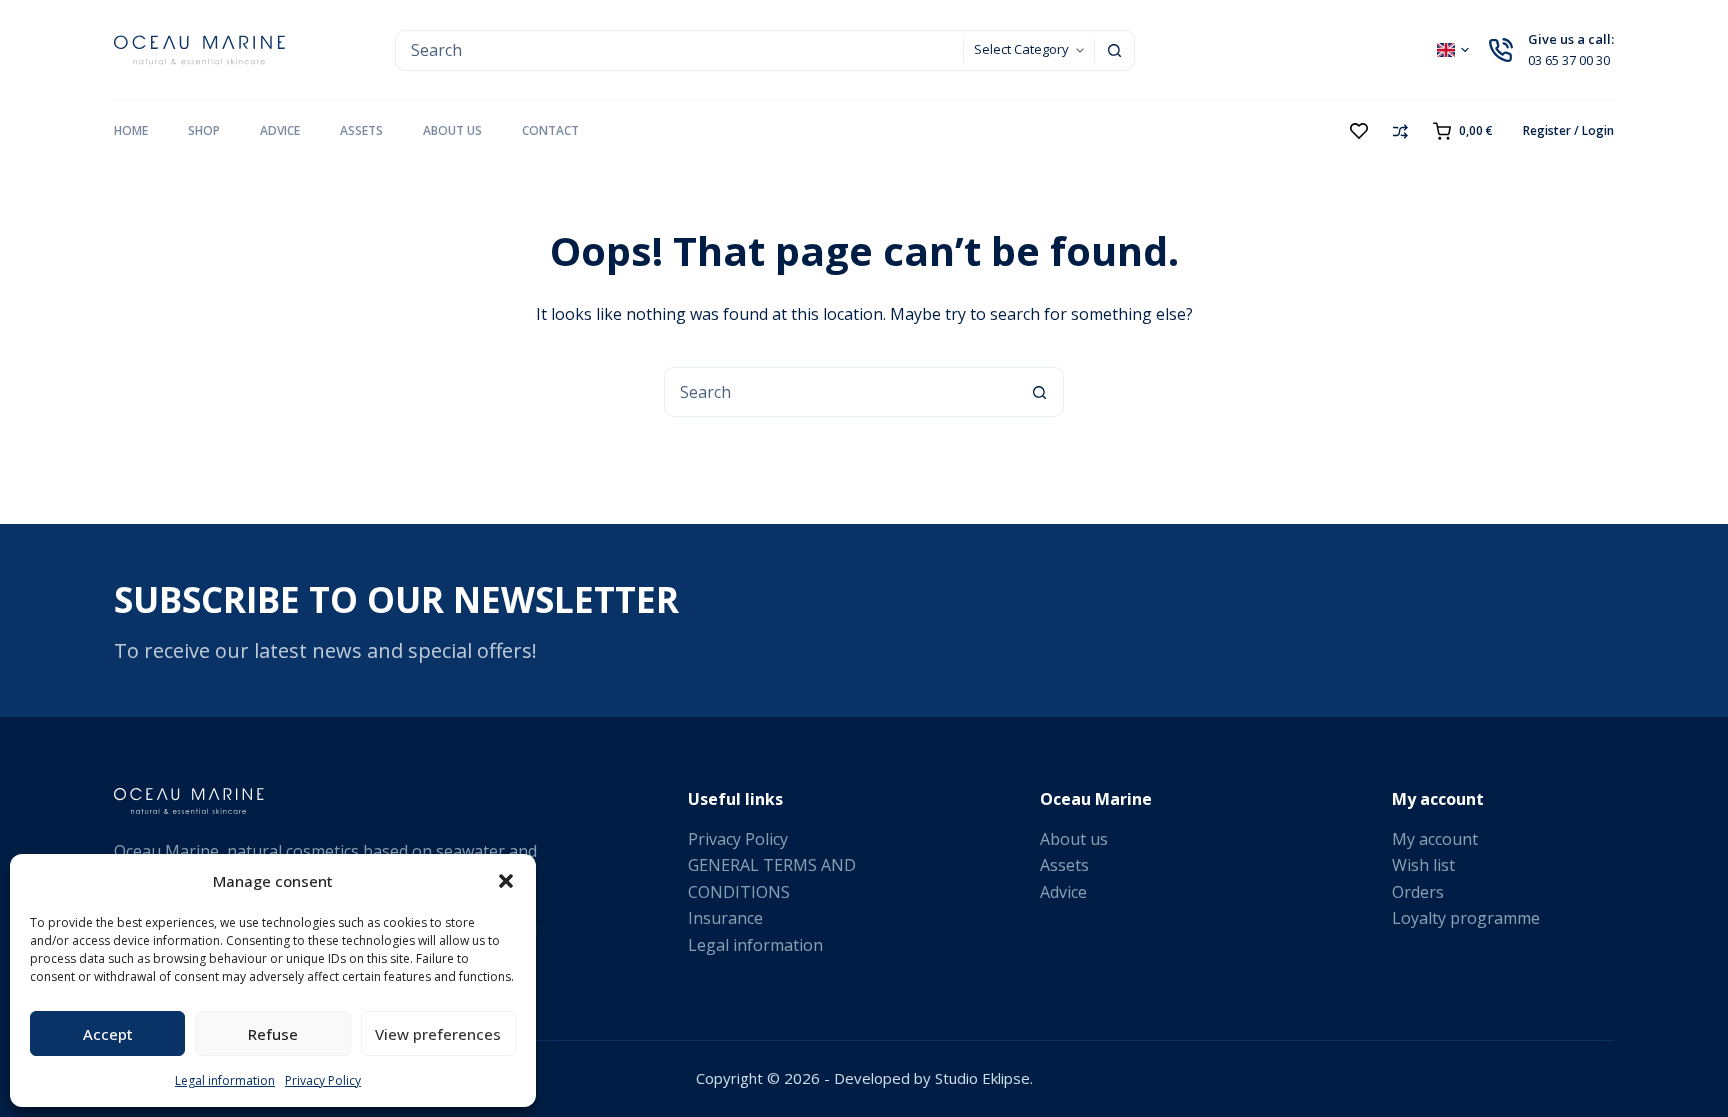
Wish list (1423, 865)
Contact (550, 130)
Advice (280, 130)
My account (1435, 839)
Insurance (725, 918)
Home (131, 130)
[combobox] (679, 50)
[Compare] (1400, 131)
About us (452, 130)
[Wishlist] (1359, 131)
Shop (204, 130)
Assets (361, 130)
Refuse (273, 1033)
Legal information (225, 1080)
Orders (1418, 892)
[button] (506, 881)
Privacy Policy (323, 1080)
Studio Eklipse (982, 1078)
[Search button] (1114, 50)
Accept (108, 1033)
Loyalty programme (1466, 918)
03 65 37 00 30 (1569, 60)
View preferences (438, 1033)
